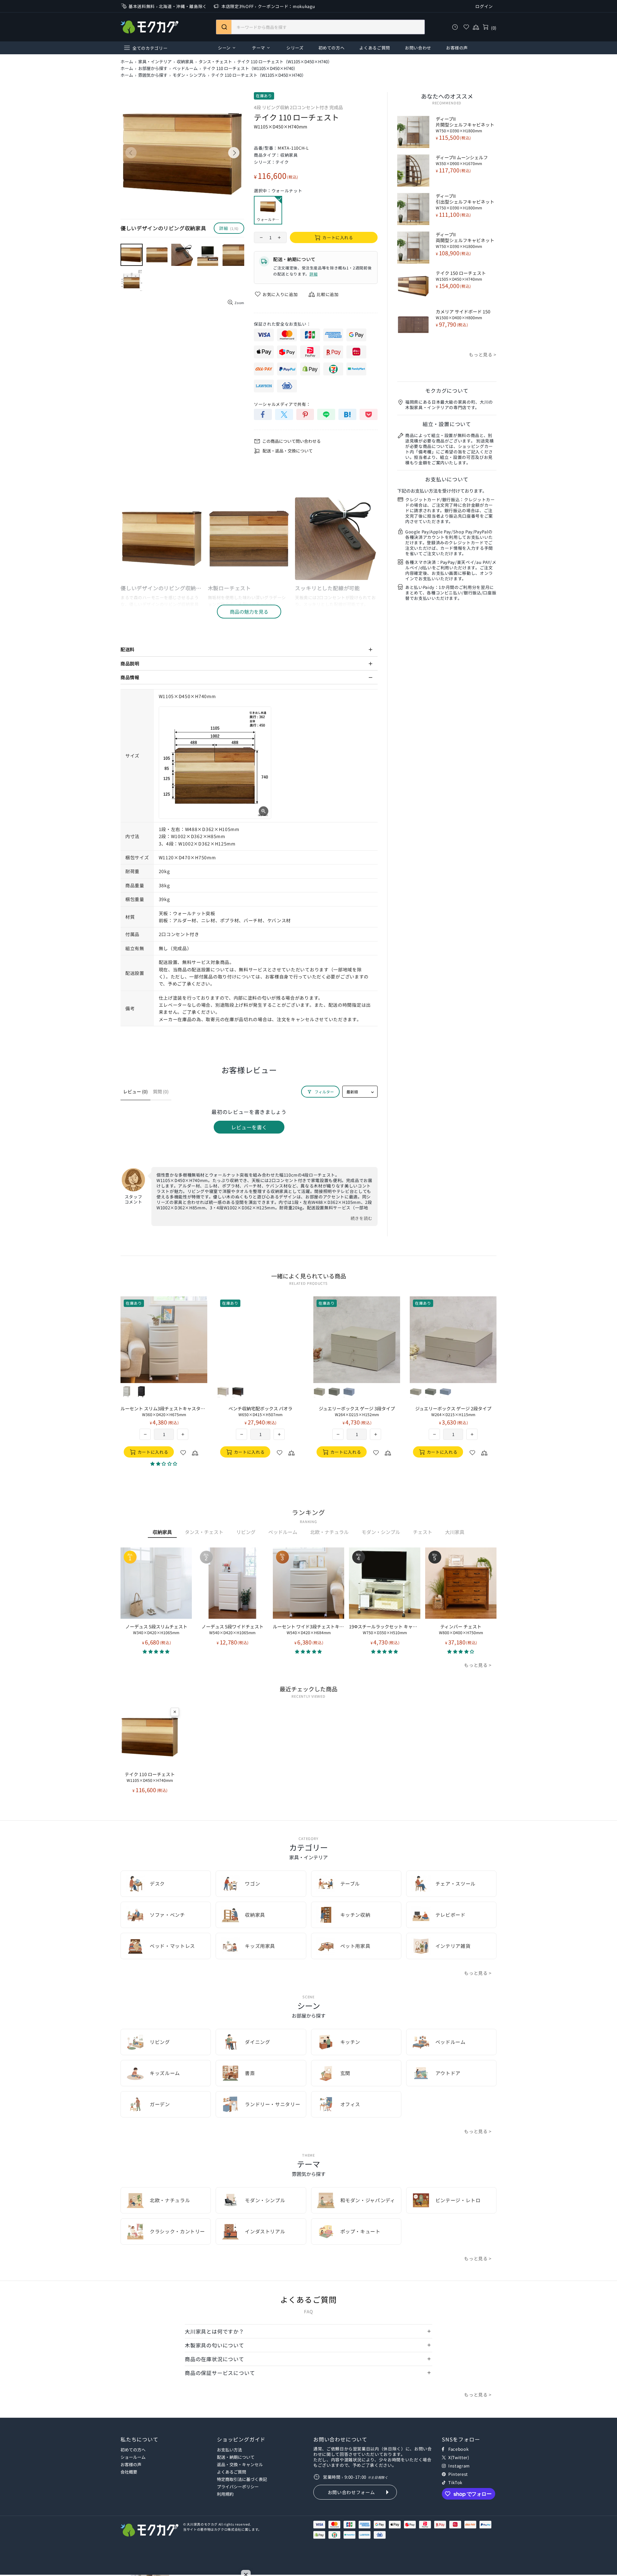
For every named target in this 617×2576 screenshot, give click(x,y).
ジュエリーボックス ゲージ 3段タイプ (357, 1411)
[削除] (175, 1712)
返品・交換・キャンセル (240, 2464)
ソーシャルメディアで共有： (282, 404)
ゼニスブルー (349, 1392)
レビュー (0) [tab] (135, 1091)
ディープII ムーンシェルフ (462, 160)
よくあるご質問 (232, 2472)
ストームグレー (334, 1392)
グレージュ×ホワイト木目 (223, 1392)
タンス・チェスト (215, 62)
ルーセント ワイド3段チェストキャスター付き (308, 1629)
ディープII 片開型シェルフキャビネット (465, 125)
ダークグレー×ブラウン (238, 1392)
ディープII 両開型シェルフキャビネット (465, 240)
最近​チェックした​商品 (308, 1689)
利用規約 (225, 2494)
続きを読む (362, 1218)
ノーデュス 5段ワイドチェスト (232, 1629)
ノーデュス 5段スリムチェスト (156, 1629)
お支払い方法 (229, 2450)
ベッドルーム (185, 68)
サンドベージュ (319, 1392)
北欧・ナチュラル (329, 1532)
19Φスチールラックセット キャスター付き (385, 1629)
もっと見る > (483, 355)
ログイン (484, 6)
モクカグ (149, 27)
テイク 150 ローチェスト (461, 276)
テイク (282, 162)
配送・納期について (236, 2457)
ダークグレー (141, 1392)
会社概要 (129, 2472)
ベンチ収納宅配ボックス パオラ (260, 1411)
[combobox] (320, 27)
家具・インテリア (155, 62)
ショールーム (133, 2457)
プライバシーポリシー (238, 2487)
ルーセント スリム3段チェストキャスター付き (164, 1411)
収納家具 (185, 62)
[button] (156, 1651)
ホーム (127, 62)
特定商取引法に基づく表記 (242, 2479)
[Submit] (224, 27)
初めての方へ (133, 2450)
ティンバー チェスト (461, 1629)
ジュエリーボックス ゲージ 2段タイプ (453, 1411)
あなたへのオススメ (447, 96)
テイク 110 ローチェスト (150, 1777)
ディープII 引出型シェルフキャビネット (465, 202)
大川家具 (455, 1532)
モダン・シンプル (189, 75)
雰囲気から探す (153, 75)
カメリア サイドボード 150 (463, 314)
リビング (246, 1532)
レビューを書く (249, 1127)
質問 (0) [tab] (161, 1091)
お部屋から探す (153, 68)
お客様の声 (131, 2464)
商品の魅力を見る (249, 612)
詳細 (313, 274)
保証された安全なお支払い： (282, 324)
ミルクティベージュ (127, 1392)
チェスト (423, 1532)
